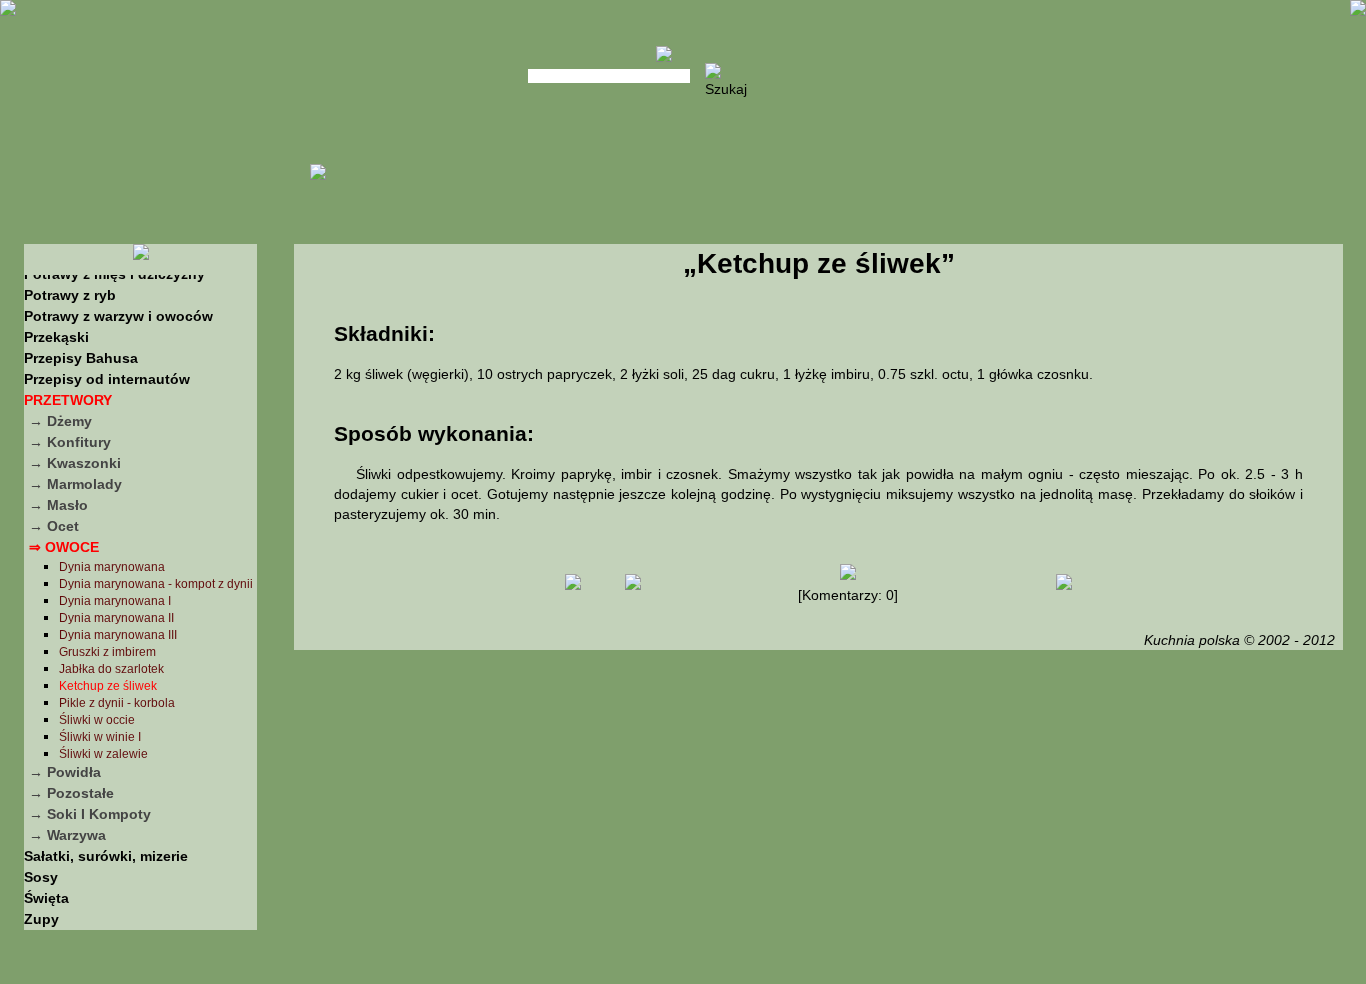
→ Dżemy (60, 421)
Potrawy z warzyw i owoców (118, 316)
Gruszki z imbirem (107, 652)
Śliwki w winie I (100, 737)
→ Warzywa (67, 835)
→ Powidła (65, 772)
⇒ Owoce (64, 547)
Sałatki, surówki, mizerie (106, 856)
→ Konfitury (70, 442)
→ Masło (58, 505)
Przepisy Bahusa (81, 358)
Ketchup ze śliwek (108, 686)
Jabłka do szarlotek (111, 669)
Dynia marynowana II (116, 618)
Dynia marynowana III (118, 635)
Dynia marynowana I (115, 601)
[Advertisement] (818, 814)
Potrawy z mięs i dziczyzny (114, 274)
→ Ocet (54, 526)
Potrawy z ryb (70, 295)
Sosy (41, 877)
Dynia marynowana (112, 567)
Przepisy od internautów (107, 379)
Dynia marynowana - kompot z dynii (156, 584)
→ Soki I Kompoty (90, 814)
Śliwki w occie (97, 720)
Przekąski (56, 337)
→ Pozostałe (71, 793)
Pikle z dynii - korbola (117, 703)
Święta (46, 898)
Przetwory (68, 400)
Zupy (41, 919)
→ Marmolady (75, 484)
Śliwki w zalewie (103, 754)
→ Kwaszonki (75, 463)
